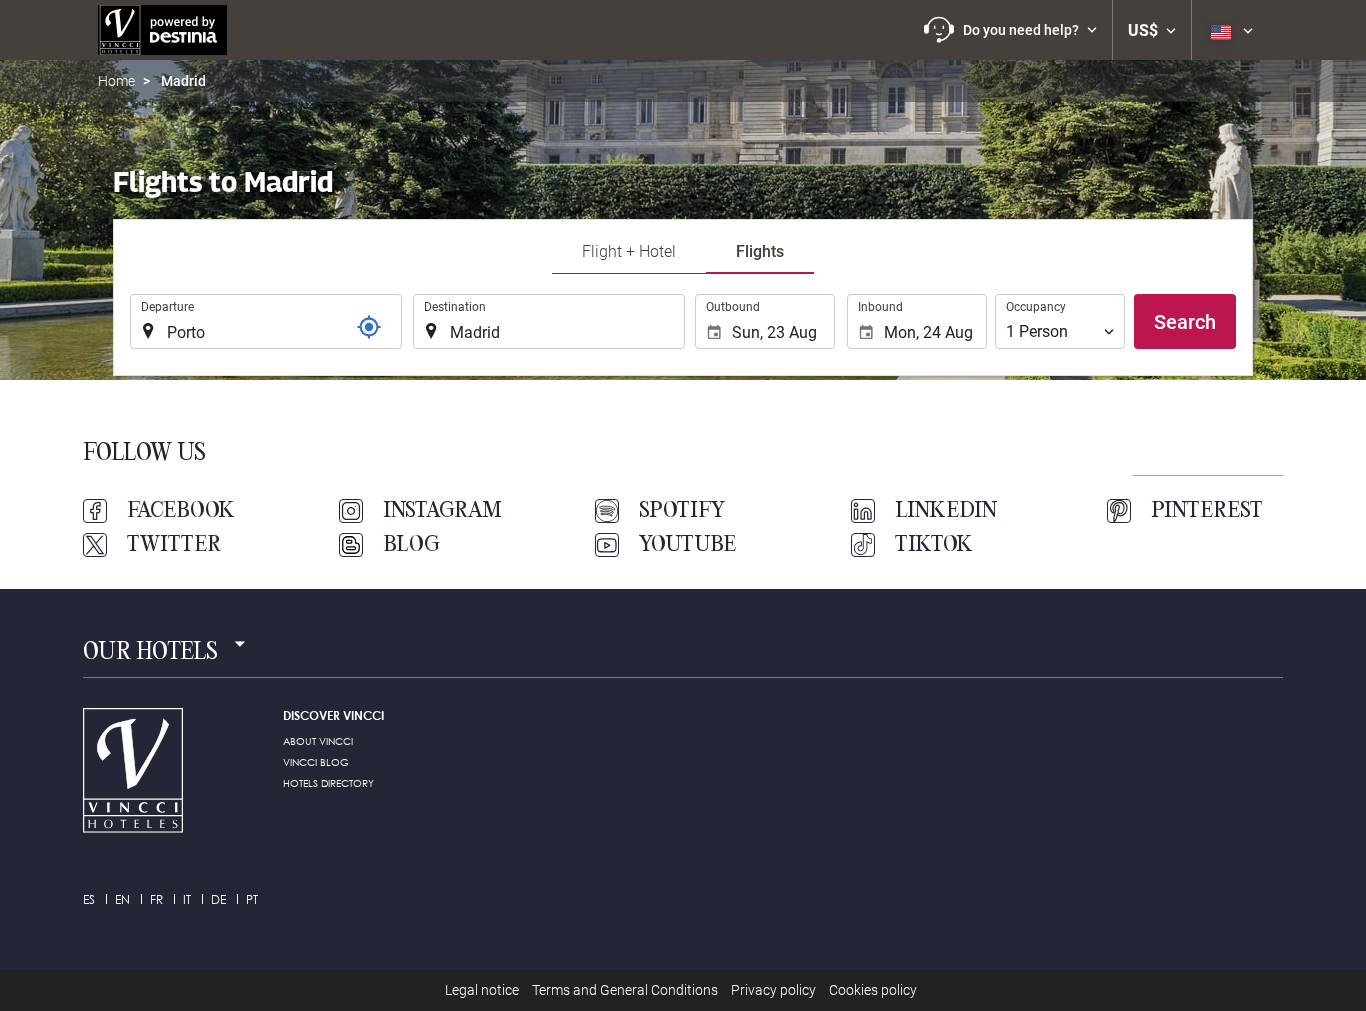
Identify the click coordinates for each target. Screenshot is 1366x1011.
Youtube (687, 545)
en (122, 899)
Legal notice (482, 990)
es (89, 899)
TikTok (934, 545)
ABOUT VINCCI (318, 741)
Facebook (181, 511)
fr (156, 899)
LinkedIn (946, 511)
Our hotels (150, 653)
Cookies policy (873, 990)
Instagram (442, 511)
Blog (411, 545)
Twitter (174, 545)
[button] (1010, 30)
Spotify (682, 511)
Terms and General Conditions (625, 990)
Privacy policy (773, 990)
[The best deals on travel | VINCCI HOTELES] (162, 30)
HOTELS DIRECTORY (328, 783)
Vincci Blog (316, 762)
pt (252, 899)
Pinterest (1207, 511)
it (187, 899)
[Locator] (369, 327)
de (218, 899)
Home (116, 81)
